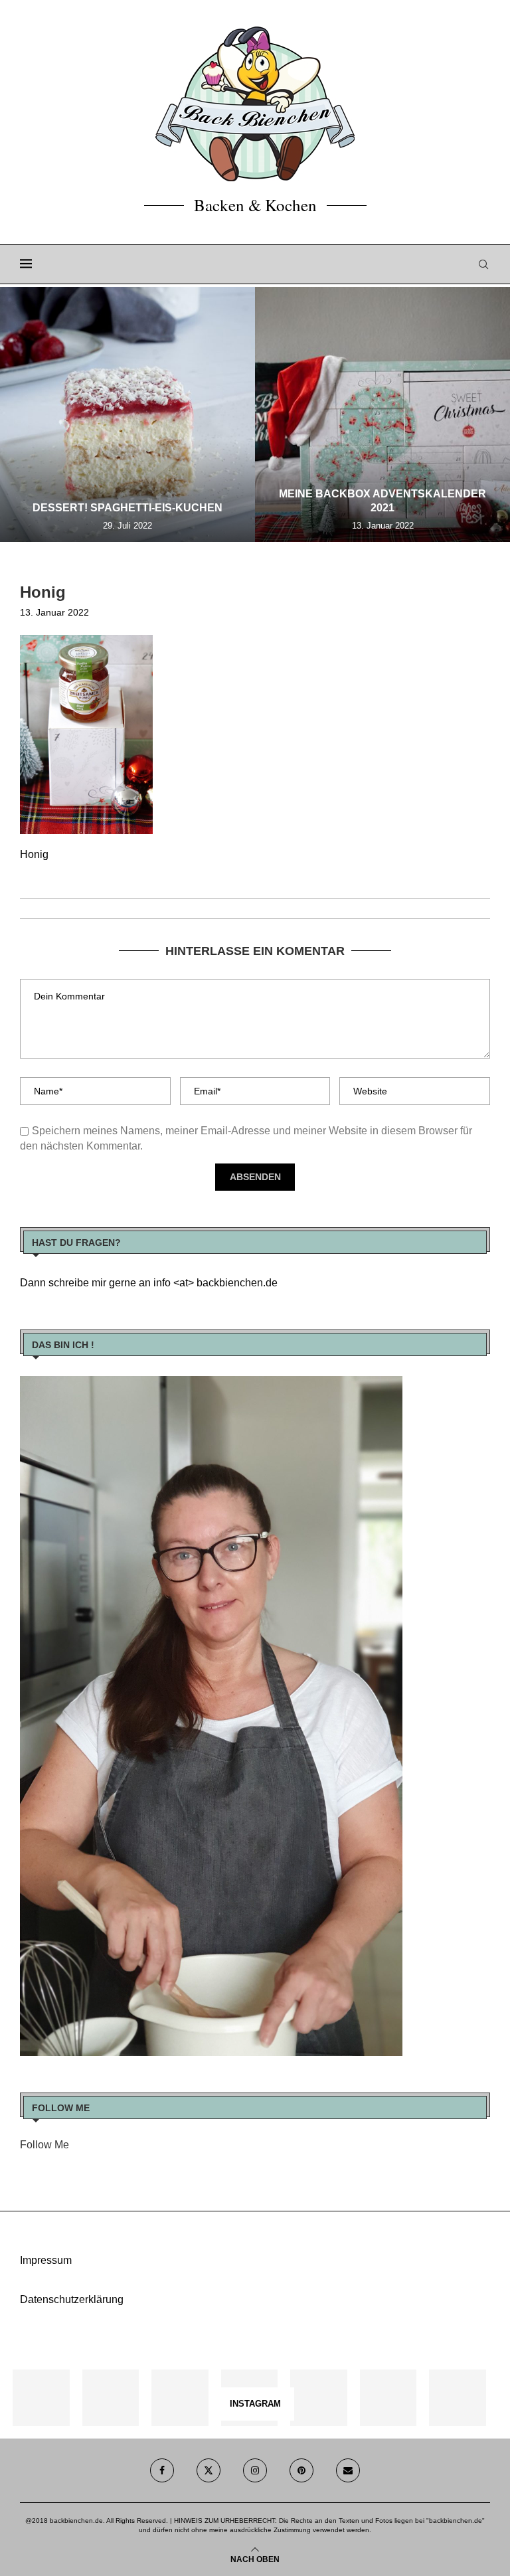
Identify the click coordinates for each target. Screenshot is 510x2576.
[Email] (348, 2470)
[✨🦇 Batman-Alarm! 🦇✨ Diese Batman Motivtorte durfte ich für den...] (41, 2398)
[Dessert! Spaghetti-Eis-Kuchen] (127, 414)
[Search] (483, 264)
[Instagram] (255, 2470)
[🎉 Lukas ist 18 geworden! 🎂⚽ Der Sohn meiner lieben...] (457, 2398)
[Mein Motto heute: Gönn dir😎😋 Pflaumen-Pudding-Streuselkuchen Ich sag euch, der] (111, 2398)
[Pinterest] (301, 2470)
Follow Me (44, 2145)
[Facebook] (162, 2470)
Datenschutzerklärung (72, 2299)
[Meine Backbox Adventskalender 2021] (382, 414)
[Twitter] (209, 2470)
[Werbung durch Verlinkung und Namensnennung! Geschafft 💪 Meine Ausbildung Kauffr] (180, 2398)
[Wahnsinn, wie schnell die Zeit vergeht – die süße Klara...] (388, 2398)
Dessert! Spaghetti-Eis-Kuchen (127, 508)
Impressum (46, 2260)
